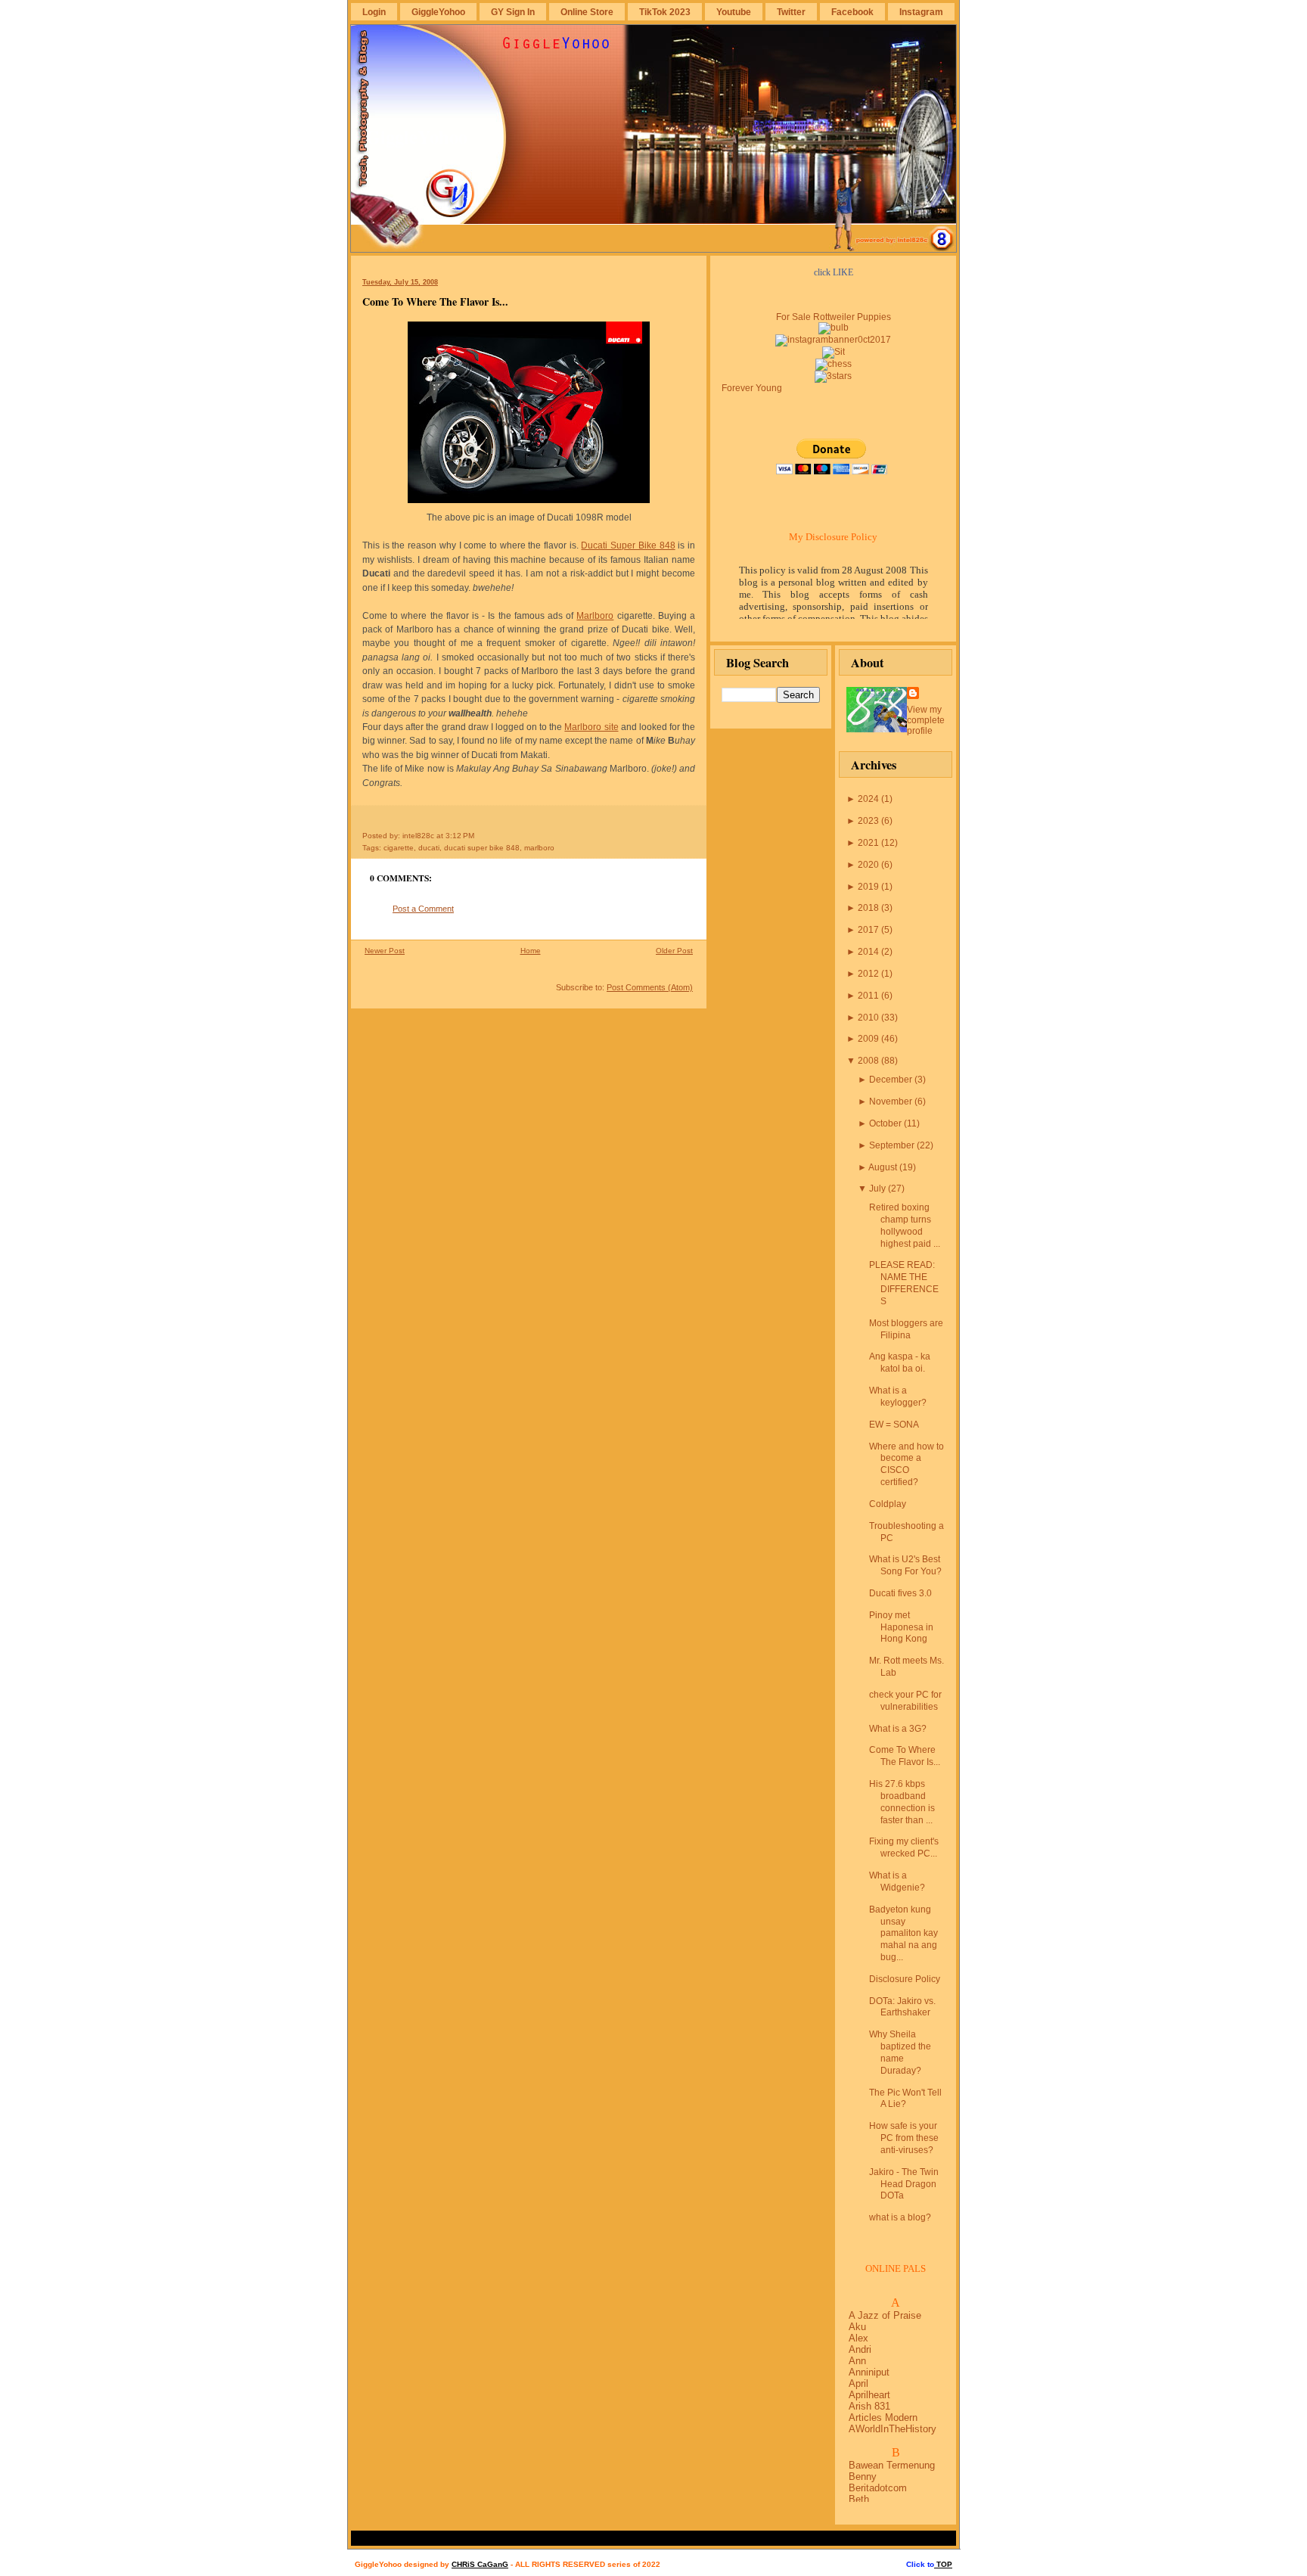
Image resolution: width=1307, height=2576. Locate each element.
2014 (868, 952)
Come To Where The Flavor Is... (435, 301)
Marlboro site (591, 727)
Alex (858, 2338)
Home (531, 951)
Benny (863, 2477)
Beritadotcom (878, 2488)
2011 (868, 996)
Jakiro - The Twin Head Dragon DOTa (904, 2184)
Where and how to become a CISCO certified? (907, 1464)
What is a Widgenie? (897, 1882)
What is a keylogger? (898, 1397)
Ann (857, 2361)
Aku (857, 2327)
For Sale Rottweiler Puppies (834, 317)
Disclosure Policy (905, 1979)
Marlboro (595, 616)
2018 (868, 908)
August (883, 1167)
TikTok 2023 (665, 12)
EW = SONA (894, 1425)
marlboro (539, 848)
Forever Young (752, 388)
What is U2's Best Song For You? (905, 1565)
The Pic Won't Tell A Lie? (905, 2099)
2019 (868, 887)
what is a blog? (900, 2217)
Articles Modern (883, 2418)
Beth (859, 2499)
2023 (868, 821)
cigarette (399, 848)
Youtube (734, 12)
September (892, 1145)
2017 (868, 930)
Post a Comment (423, 909)
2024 (868, 799)
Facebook (852, 12)
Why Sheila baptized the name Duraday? (900, 2052)
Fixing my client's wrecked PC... (904, 1847)
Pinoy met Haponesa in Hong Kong (901, 1627)
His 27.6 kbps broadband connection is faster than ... (902, 1802)
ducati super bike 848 (482, 848)
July (877, 1189)
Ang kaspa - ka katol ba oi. (900, 1363)
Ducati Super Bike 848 (628, 545)
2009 (868, 1039)
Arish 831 (869, 2406)
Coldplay (888, 1504)
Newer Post (385, 951)
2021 (868, 843)
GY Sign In (513, 12)
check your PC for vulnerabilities (905, 1701)
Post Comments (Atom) (650, 987)
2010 (868, 1018)
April (858, 2383)
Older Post (674, 951)
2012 (868, 974)
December (891, 1080)
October (885, 1123)
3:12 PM (460, 836)
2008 (868, 1061)
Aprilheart (869, 2395)
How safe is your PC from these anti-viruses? (904, 2138)
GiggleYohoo (438, 12)
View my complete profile (926, 720)
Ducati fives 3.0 (900, 1593)
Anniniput (869, 2372)
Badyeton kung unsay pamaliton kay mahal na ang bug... (903, 1933)
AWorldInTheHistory (893, 2429)
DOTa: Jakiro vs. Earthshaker (902, 2007)
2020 (868, 865)
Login (374, 12)
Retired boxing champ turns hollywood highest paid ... (905, 1225)
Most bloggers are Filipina (906, 1329)
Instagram (921, 12)
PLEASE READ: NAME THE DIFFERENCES (904, 1283)
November (891, 1102)
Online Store (587, 12)
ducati (429, 848)
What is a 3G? (898, 1729)
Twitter (791, 12)
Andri (860, 2349)
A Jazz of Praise (885, 2315)
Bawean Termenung (892, 2465)
